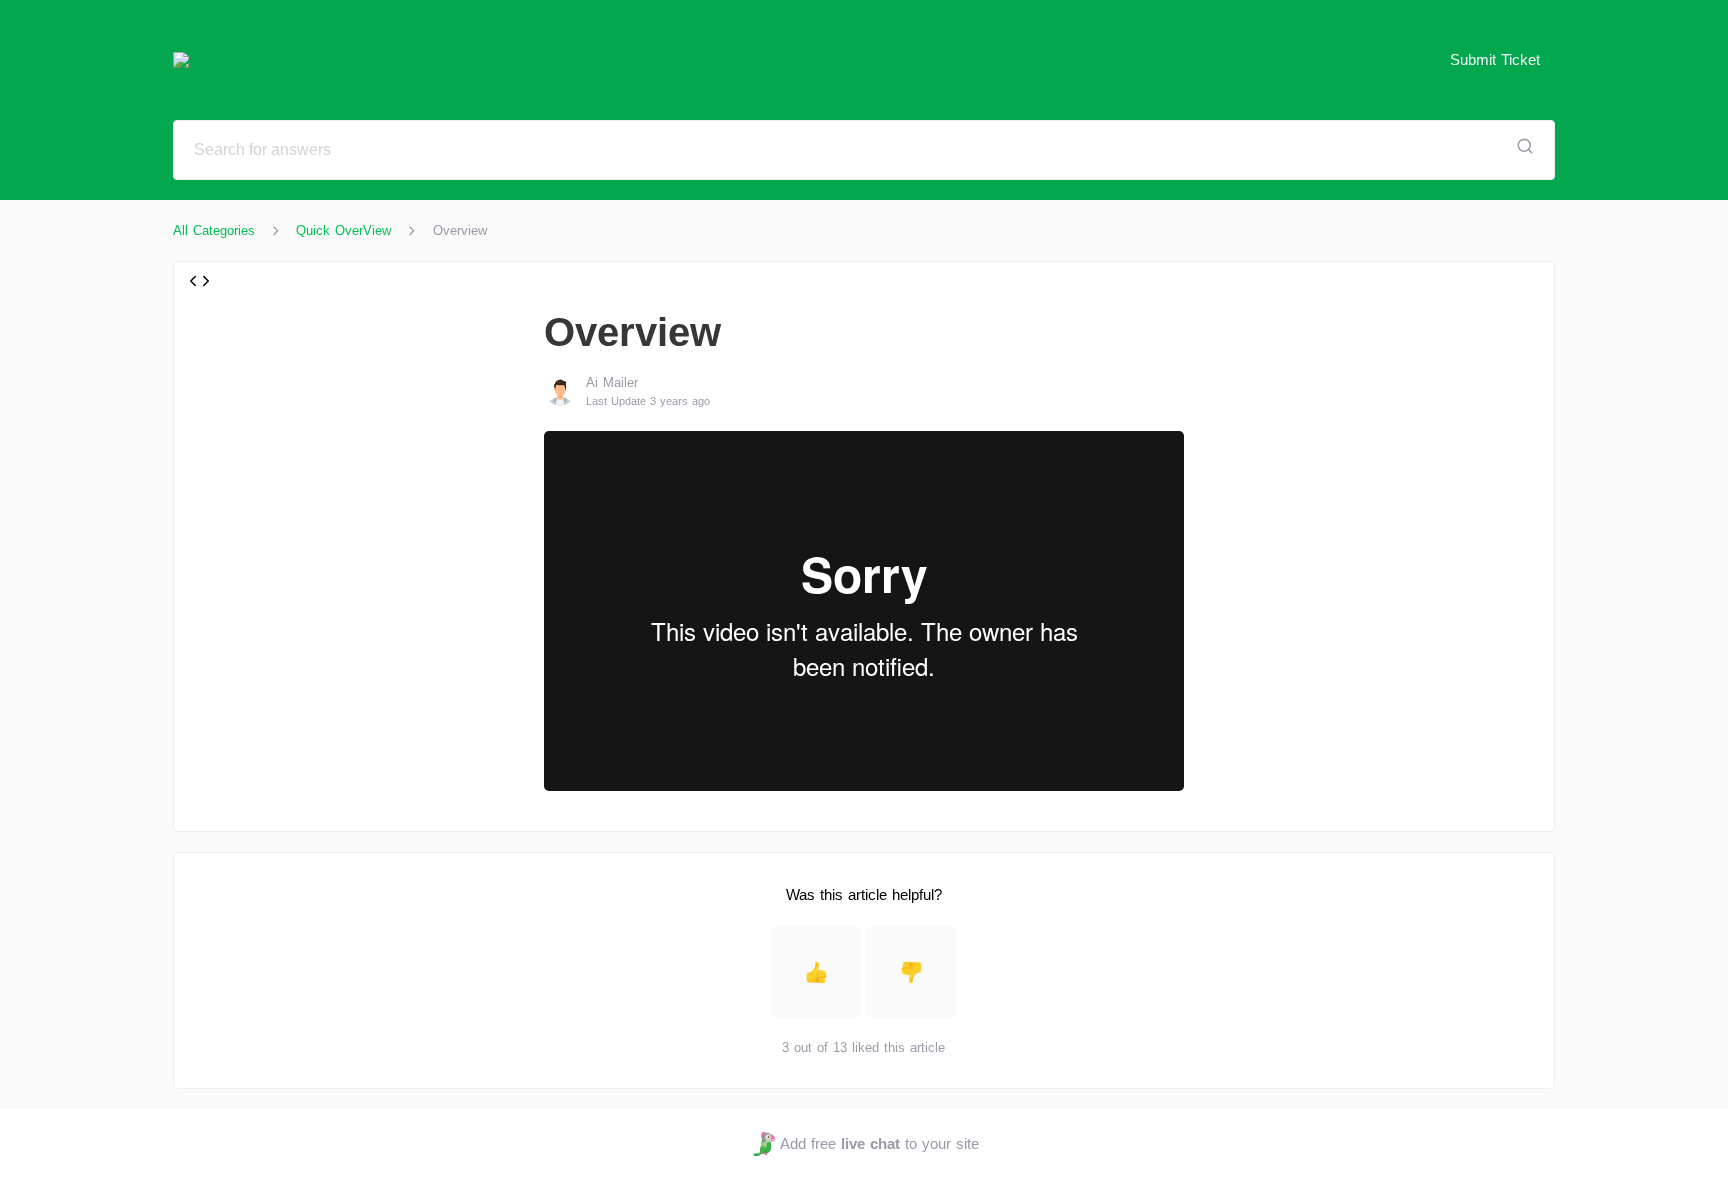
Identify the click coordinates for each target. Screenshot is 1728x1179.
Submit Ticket (1495, 59)
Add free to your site (879, 1143)
